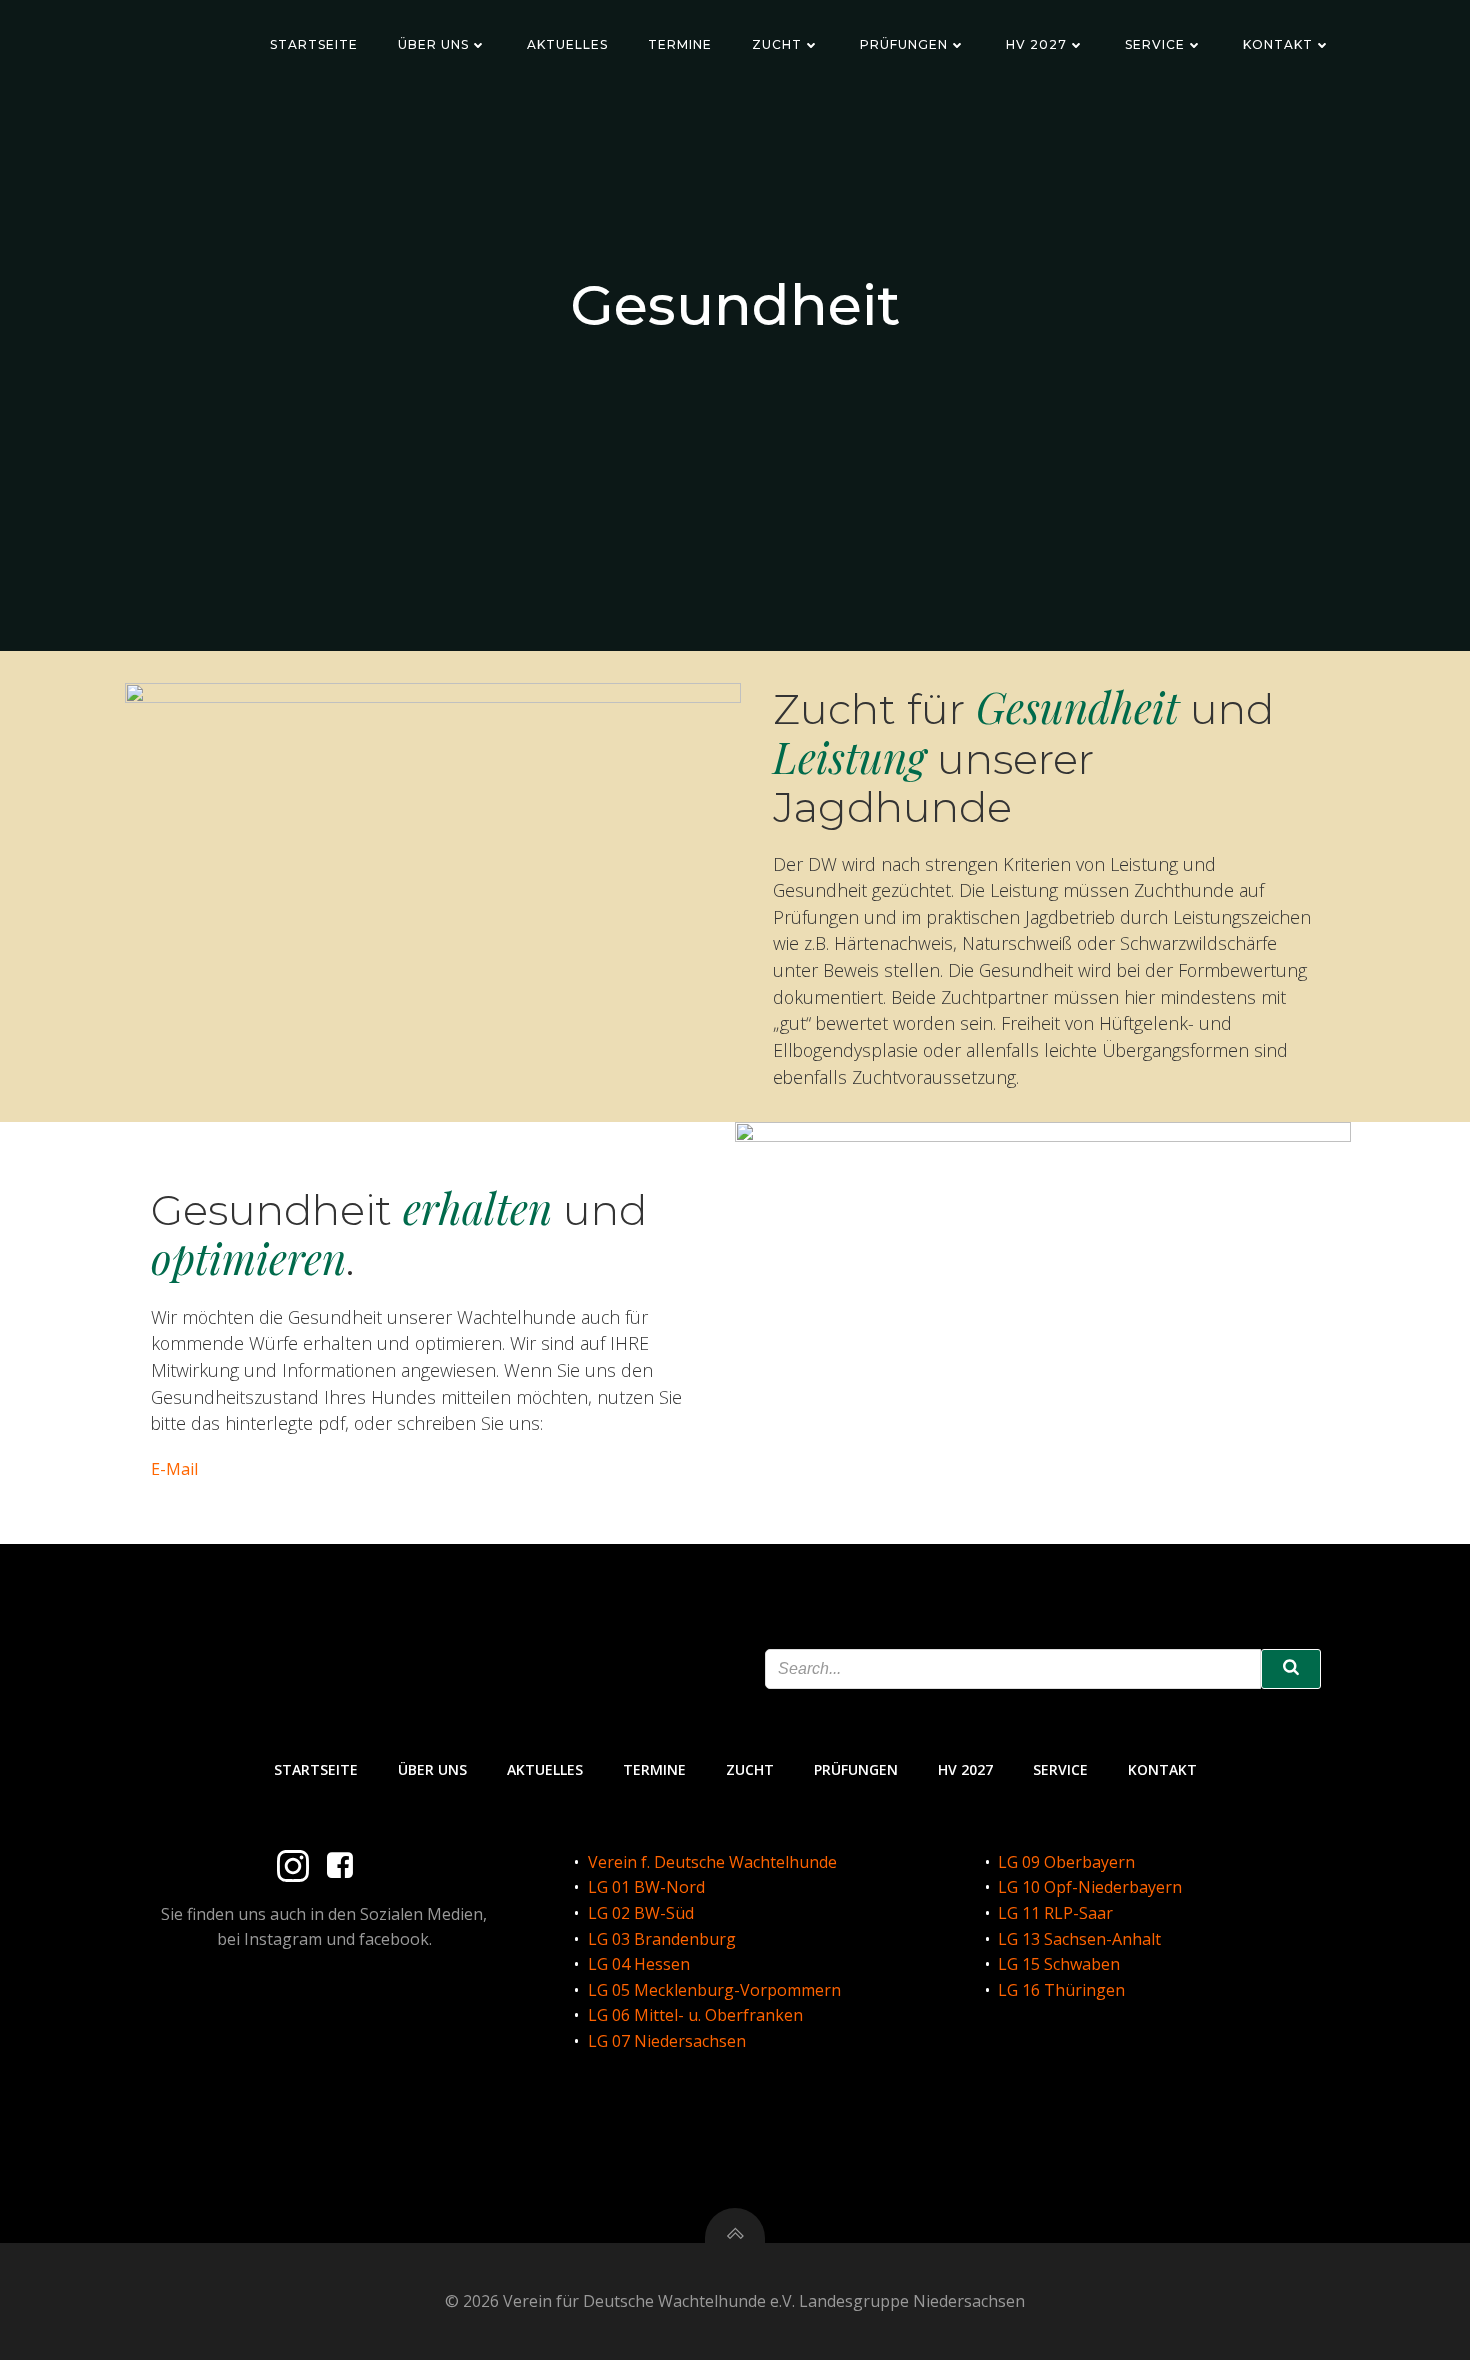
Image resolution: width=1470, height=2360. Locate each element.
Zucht (777, 44)
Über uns (433, 44)
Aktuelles (567, 44)
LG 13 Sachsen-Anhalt (1079, 1939)
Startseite (314, 44)
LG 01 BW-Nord (646, 1887)
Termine (680, 44)
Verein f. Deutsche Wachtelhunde (712, 1862)
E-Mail (174, 1469)
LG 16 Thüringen (1061, 1990)
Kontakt (1278, 44)
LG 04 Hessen (639, 1964)
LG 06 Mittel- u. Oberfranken (695, 2015)
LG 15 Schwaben (1059, 1964)
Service (1155, 44)
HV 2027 (1036, 44)
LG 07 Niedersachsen (667, 2041)
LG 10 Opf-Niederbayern (1090, 1887)
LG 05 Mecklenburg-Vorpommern (714, 1990)
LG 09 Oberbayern (1066, 1862)
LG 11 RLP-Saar (1055, 1913)
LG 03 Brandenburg (662, 1939)
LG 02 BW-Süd (641, 1913)
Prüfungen (904, 44)
